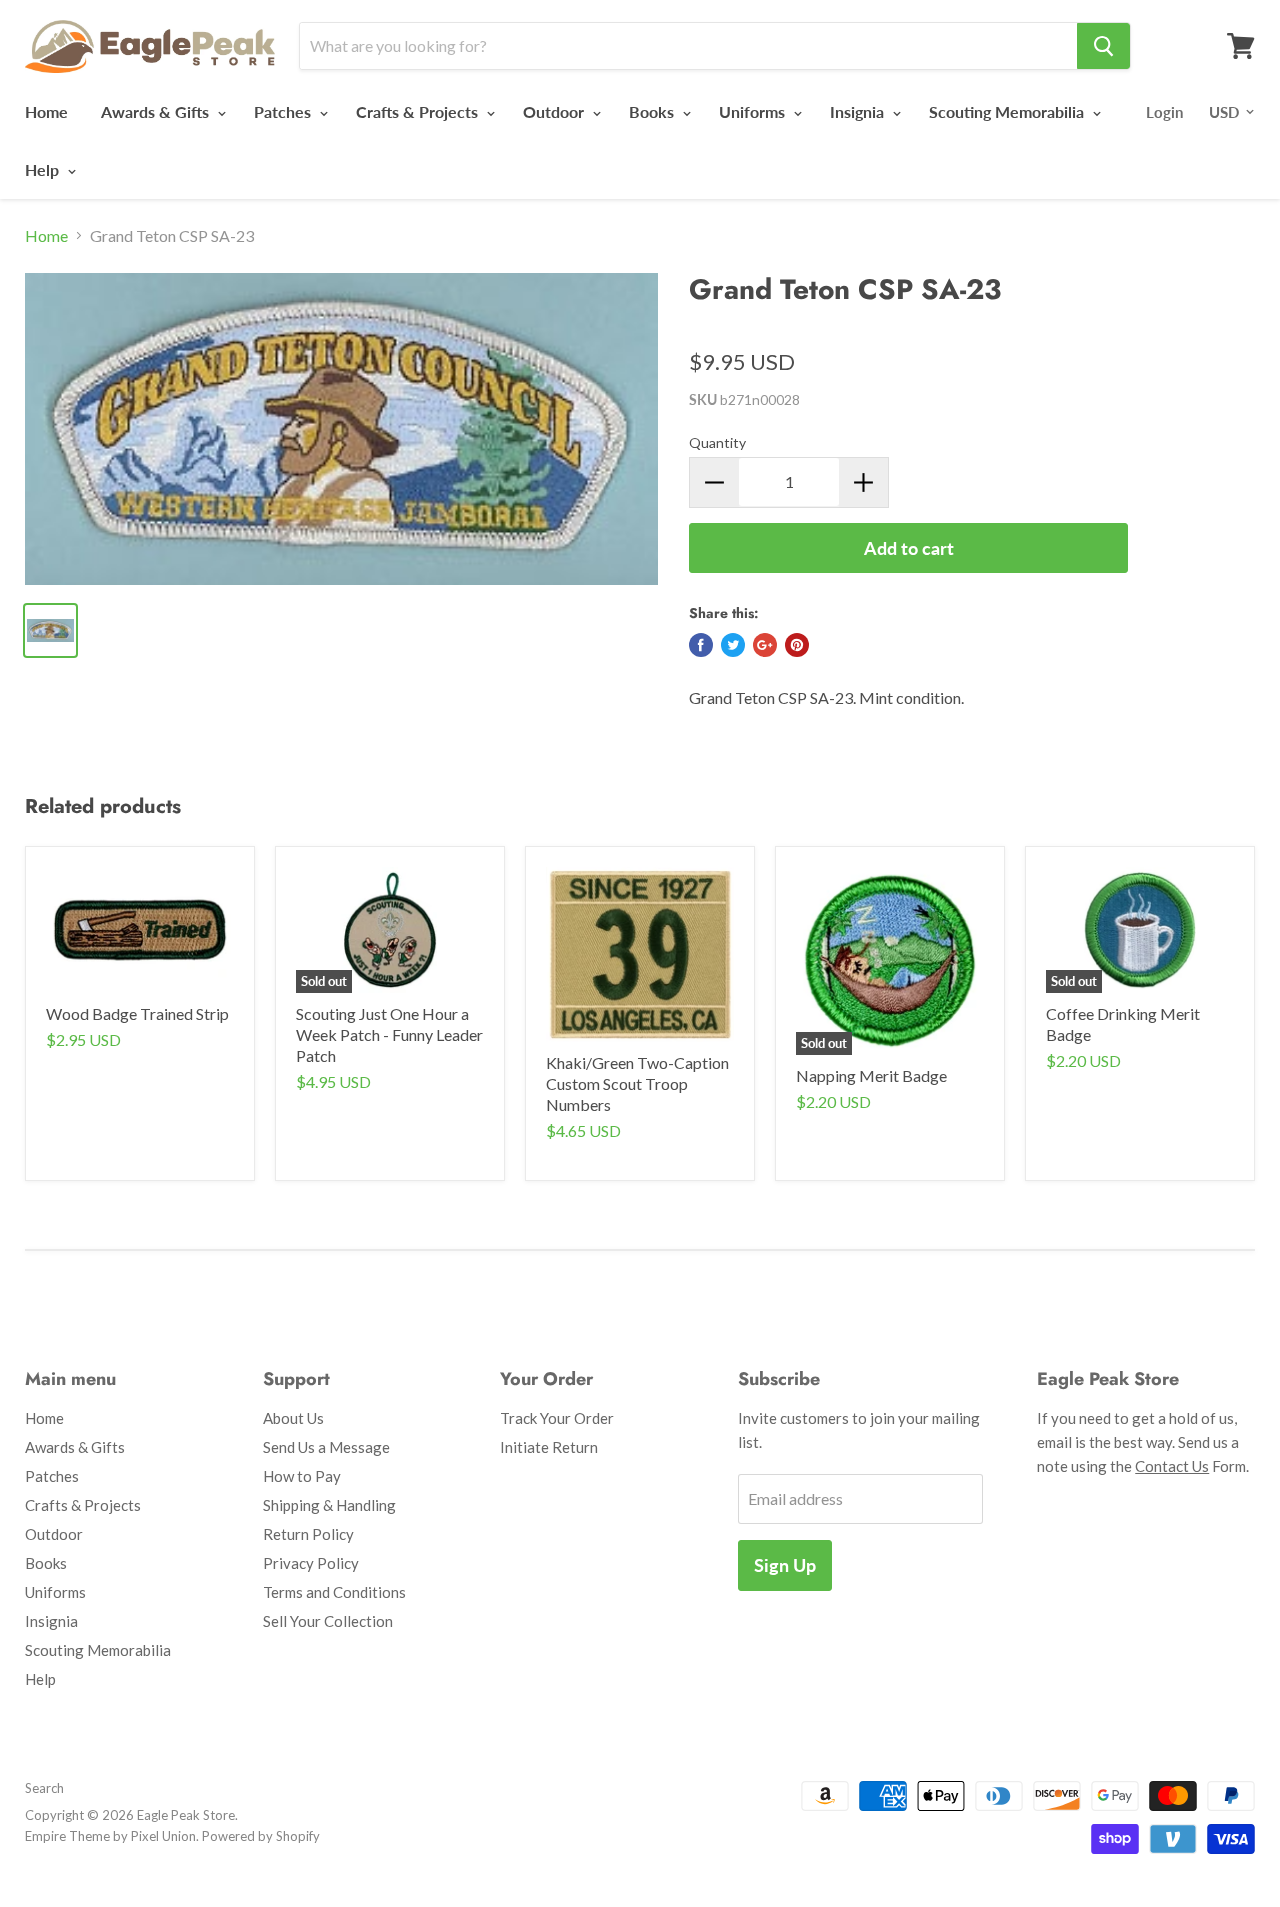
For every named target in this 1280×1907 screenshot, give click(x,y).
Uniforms (754, 111)
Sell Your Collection (328, 1621)
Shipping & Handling (329, 1505)
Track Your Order (557, 1418)
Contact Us (1172, 1466)
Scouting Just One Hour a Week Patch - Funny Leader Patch (389, 1034)
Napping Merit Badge (871, 1075)
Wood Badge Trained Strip (137, 1013)
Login (1164, 112)
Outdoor (555, 111)
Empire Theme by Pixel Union (110, 1836)
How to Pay (302, 1476)
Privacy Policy (311, 1563)
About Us (293, 1418)
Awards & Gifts (157, 111)
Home (46, 111)
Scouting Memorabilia (1008, 111)
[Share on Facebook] (701, 645)
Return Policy (308, 1534)
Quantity (717, 442)
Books (653, 111)
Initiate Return (549, 1447)
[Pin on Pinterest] (797, 645)
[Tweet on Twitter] (733, 645)
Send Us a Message (326, 1447)
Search (44, 1788)
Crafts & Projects (419, 111)
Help (44, 169)
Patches (284, 111)
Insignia (859, 111)
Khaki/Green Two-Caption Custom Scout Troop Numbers (637, 1083)
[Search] (1103, 46)
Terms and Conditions (334, 1592)
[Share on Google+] (765, 645)
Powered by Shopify (261, 1836)
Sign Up (785, 1565)
